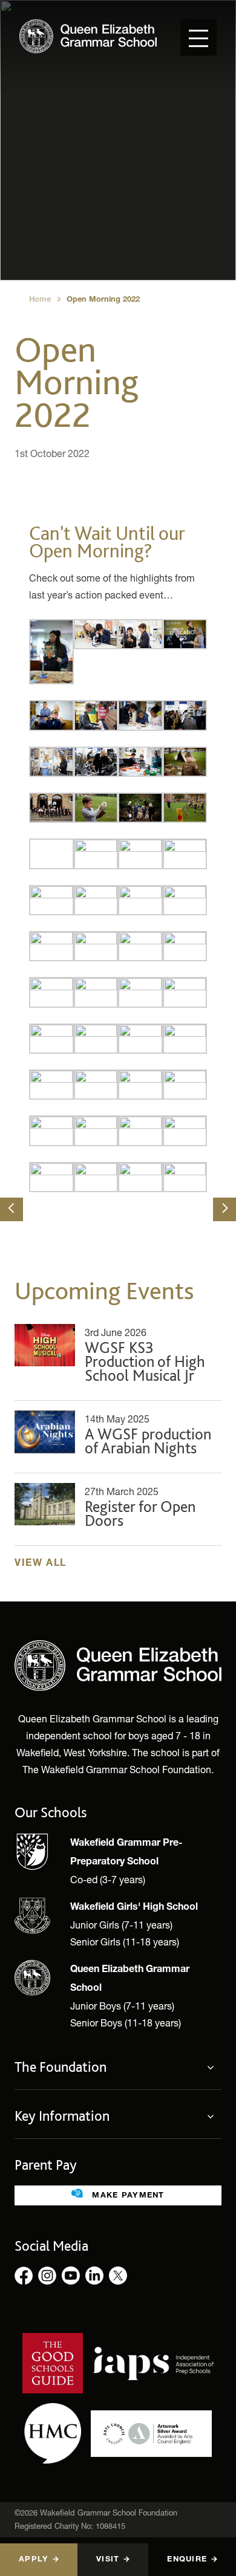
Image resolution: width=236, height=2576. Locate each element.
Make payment (127, 2196)
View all (41, 1564)
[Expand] (214, 2068)
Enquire (187, 2560)
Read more (118, 1357)
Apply (34, 2560)
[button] (11, 1209)
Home (40, 300)
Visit (108, 2560)
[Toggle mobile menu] (198, 37)
